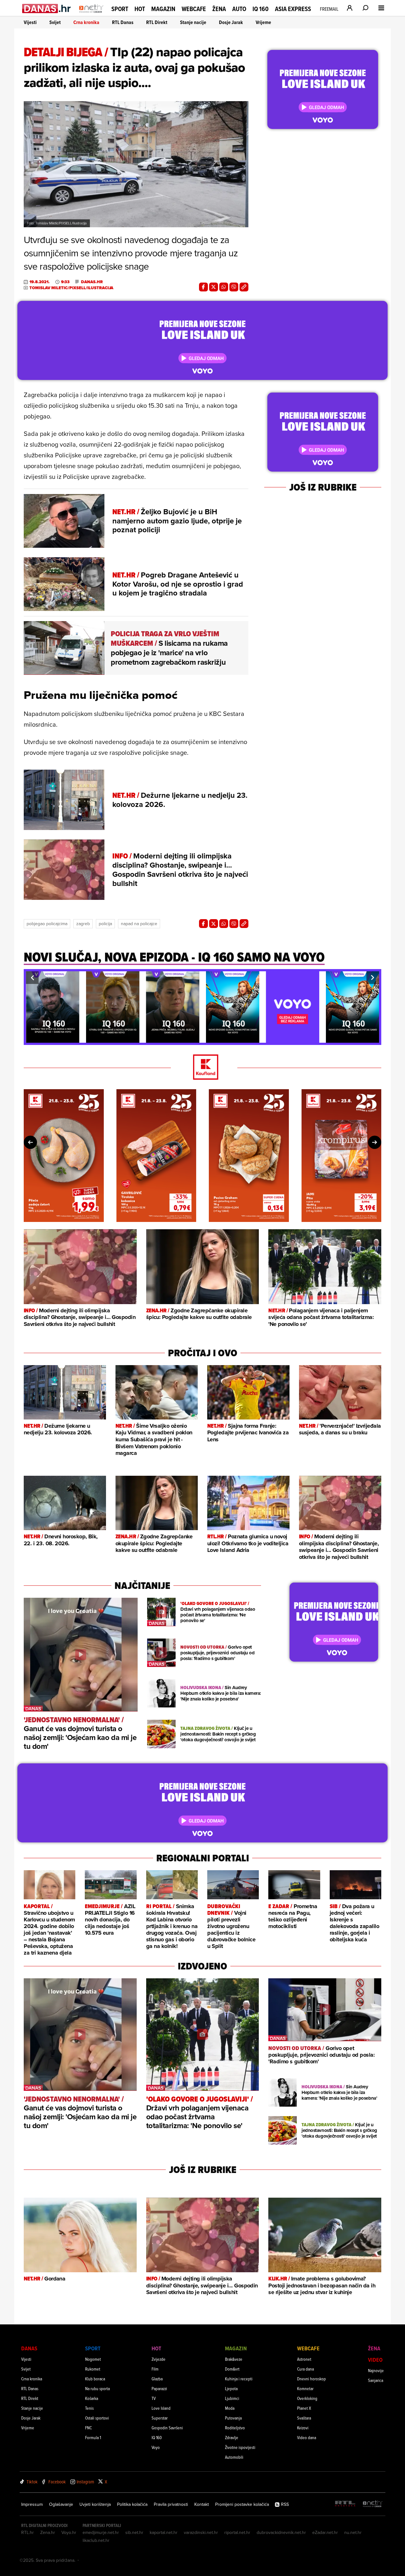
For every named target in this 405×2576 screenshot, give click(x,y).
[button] (32, 978)
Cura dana (305, 2369)
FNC (88, 2428)
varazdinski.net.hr (201, 2532)
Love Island (161, 2408)
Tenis (89, 2408)
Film (155, 2369)
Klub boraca (95, 2379)
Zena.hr (48, 2532)
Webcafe (194, 9)
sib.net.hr (134, 2532)
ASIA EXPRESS (293, 9)
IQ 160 (261, 9)
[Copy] (244, 287)
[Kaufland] (202, 1068)
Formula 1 (93, 2437)
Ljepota (231, 2388)
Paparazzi (159, 2388)
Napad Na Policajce (139, 924)
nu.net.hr (353, 2532)
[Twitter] (214, 287)
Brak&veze (234, 2359)
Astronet (304, 2359)
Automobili (234, 2457)
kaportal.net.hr (164, 2532)
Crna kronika (86, 22)
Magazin (163, 9)
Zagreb (83, 924)
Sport (120, 9)
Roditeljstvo (235, 2428)
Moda (230, 2408)
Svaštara (304, 2418)
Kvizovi (303, 2428)
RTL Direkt (157, 22)
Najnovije (376, 2370)
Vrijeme (263, 22)
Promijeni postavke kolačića (242, 2504)
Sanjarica (376, 2380)
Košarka (92, 2398)
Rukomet (93, 2369)
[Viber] (234, 287)
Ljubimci (232, 2398)
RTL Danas (123, 22)
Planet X (304, 2408)
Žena (219, 9)
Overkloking (307, 2398)
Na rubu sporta (97, 2388)
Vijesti (30, 22)
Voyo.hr (69, 2532)
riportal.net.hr (237, 2532)
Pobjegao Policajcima (47, 924)
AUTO (239, 9)
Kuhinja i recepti (239, 2379)
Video (375, 2360)
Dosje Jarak (231, 22)
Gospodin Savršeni (167, 2428)
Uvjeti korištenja (95, 2504)
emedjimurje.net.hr (101, 2532)
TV (154, 2398)
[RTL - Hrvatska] (345, 2504)
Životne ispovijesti (240, 2447)
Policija (105, 924)
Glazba (157, 2379)
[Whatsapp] (224, 287)
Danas (29, 2348)
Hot (140, 9)
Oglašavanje (61, 2504)
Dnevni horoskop (312, 2379)
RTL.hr (28, 2532)
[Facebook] (203, 287)
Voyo (156, 2447)
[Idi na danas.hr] (47, 8)
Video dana (307, 2437)
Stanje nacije (193, 22)
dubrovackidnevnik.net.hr (281, 2532)
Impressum (32, 2504)
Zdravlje (232, 2437)
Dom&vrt (232, 2369)
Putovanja (233, 2418)
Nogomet (93, 2359)
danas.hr (92, 282)
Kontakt (202, 2504)
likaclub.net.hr (96, 2540)
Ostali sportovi (97, 2418)
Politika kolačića (132, 2504)
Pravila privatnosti (171, 2504)
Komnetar (305, 2388)
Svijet (55, 22)
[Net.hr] (373, 2504)
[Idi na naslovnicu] (91, 15)
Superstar (160, 2418)
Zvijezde (159, 2359)
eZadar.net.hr (325, 2532)
